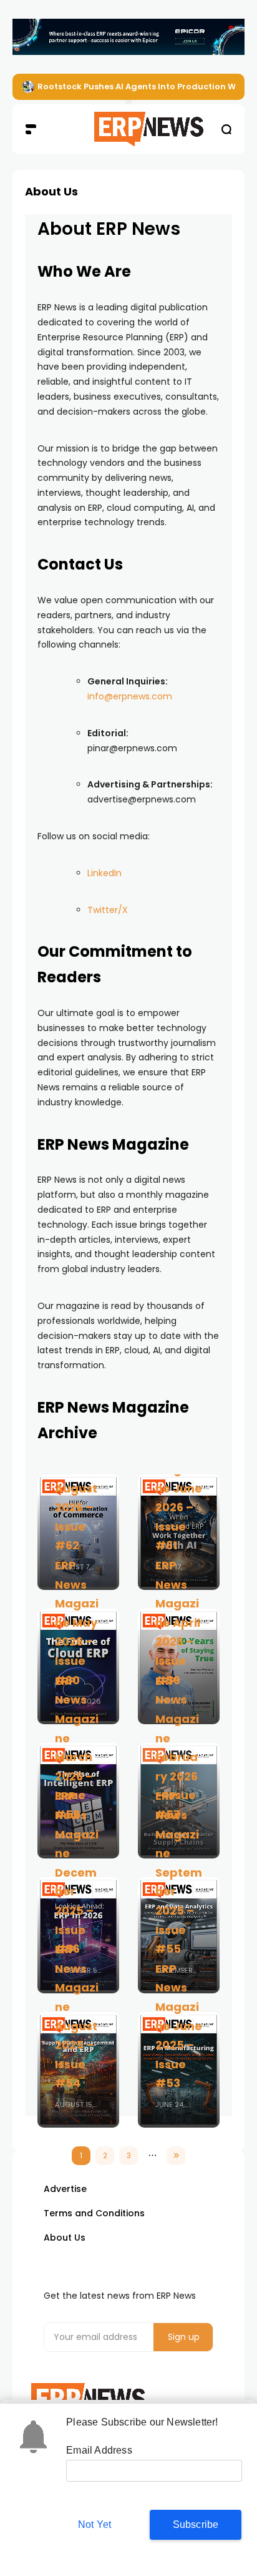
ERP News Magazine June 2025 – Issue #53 (179, 2026)
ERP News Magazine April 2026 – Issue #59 (178, 1623)
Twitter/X (108, 910)
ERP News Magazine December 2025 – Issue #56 (77, 1872)
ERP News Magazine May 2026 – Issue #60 (77, 1623)
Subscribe (196, 2524)
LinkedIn (104, 873)
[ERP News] (129, 129)
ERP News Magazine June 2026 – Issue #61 (179, 1488)
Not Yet (95, 2524)
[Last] (176, 2156)
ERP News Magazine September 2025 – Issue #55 (179, 1872)
